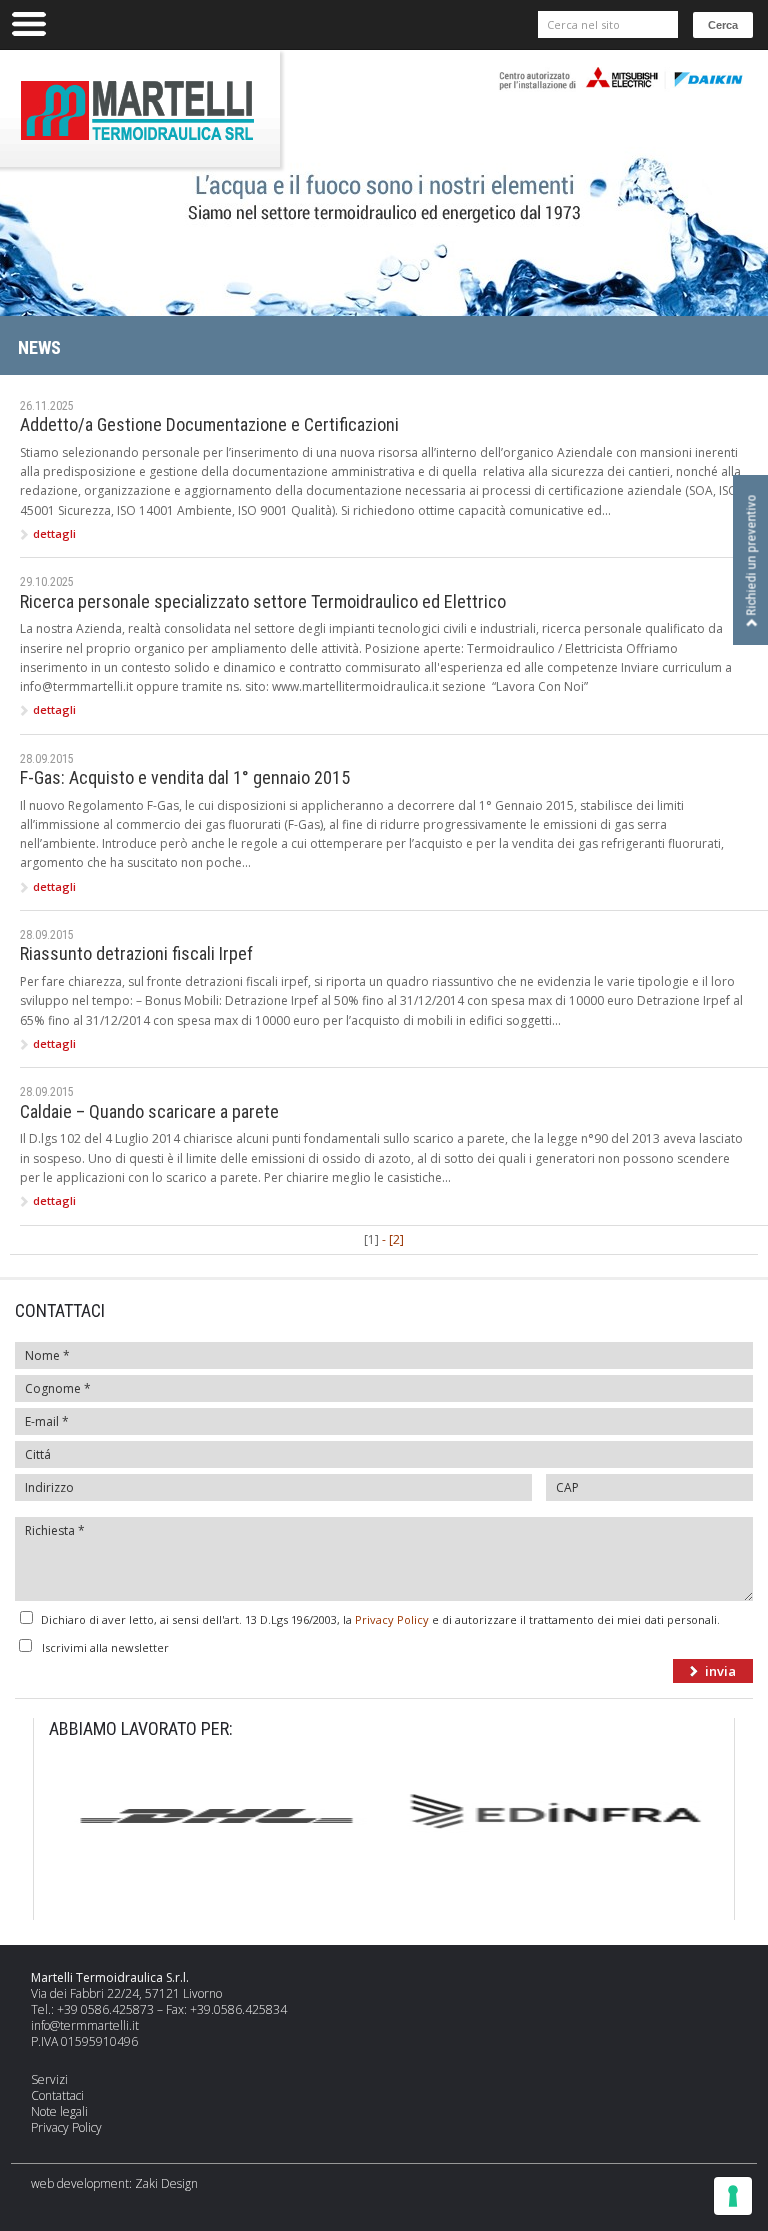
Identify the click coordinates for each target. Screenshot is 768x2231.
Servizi (49, 2079)
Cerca (723, 25)
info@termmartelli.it (85, 2025)
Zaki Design (166, 2183)
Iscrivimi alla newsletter (105, 1647)
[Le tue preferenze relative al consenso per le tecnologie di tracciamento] (733, 2196)
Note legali (59, 2111)
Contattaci (57, 2095)
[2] (396, 1239)
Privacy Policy (392, 1619)
